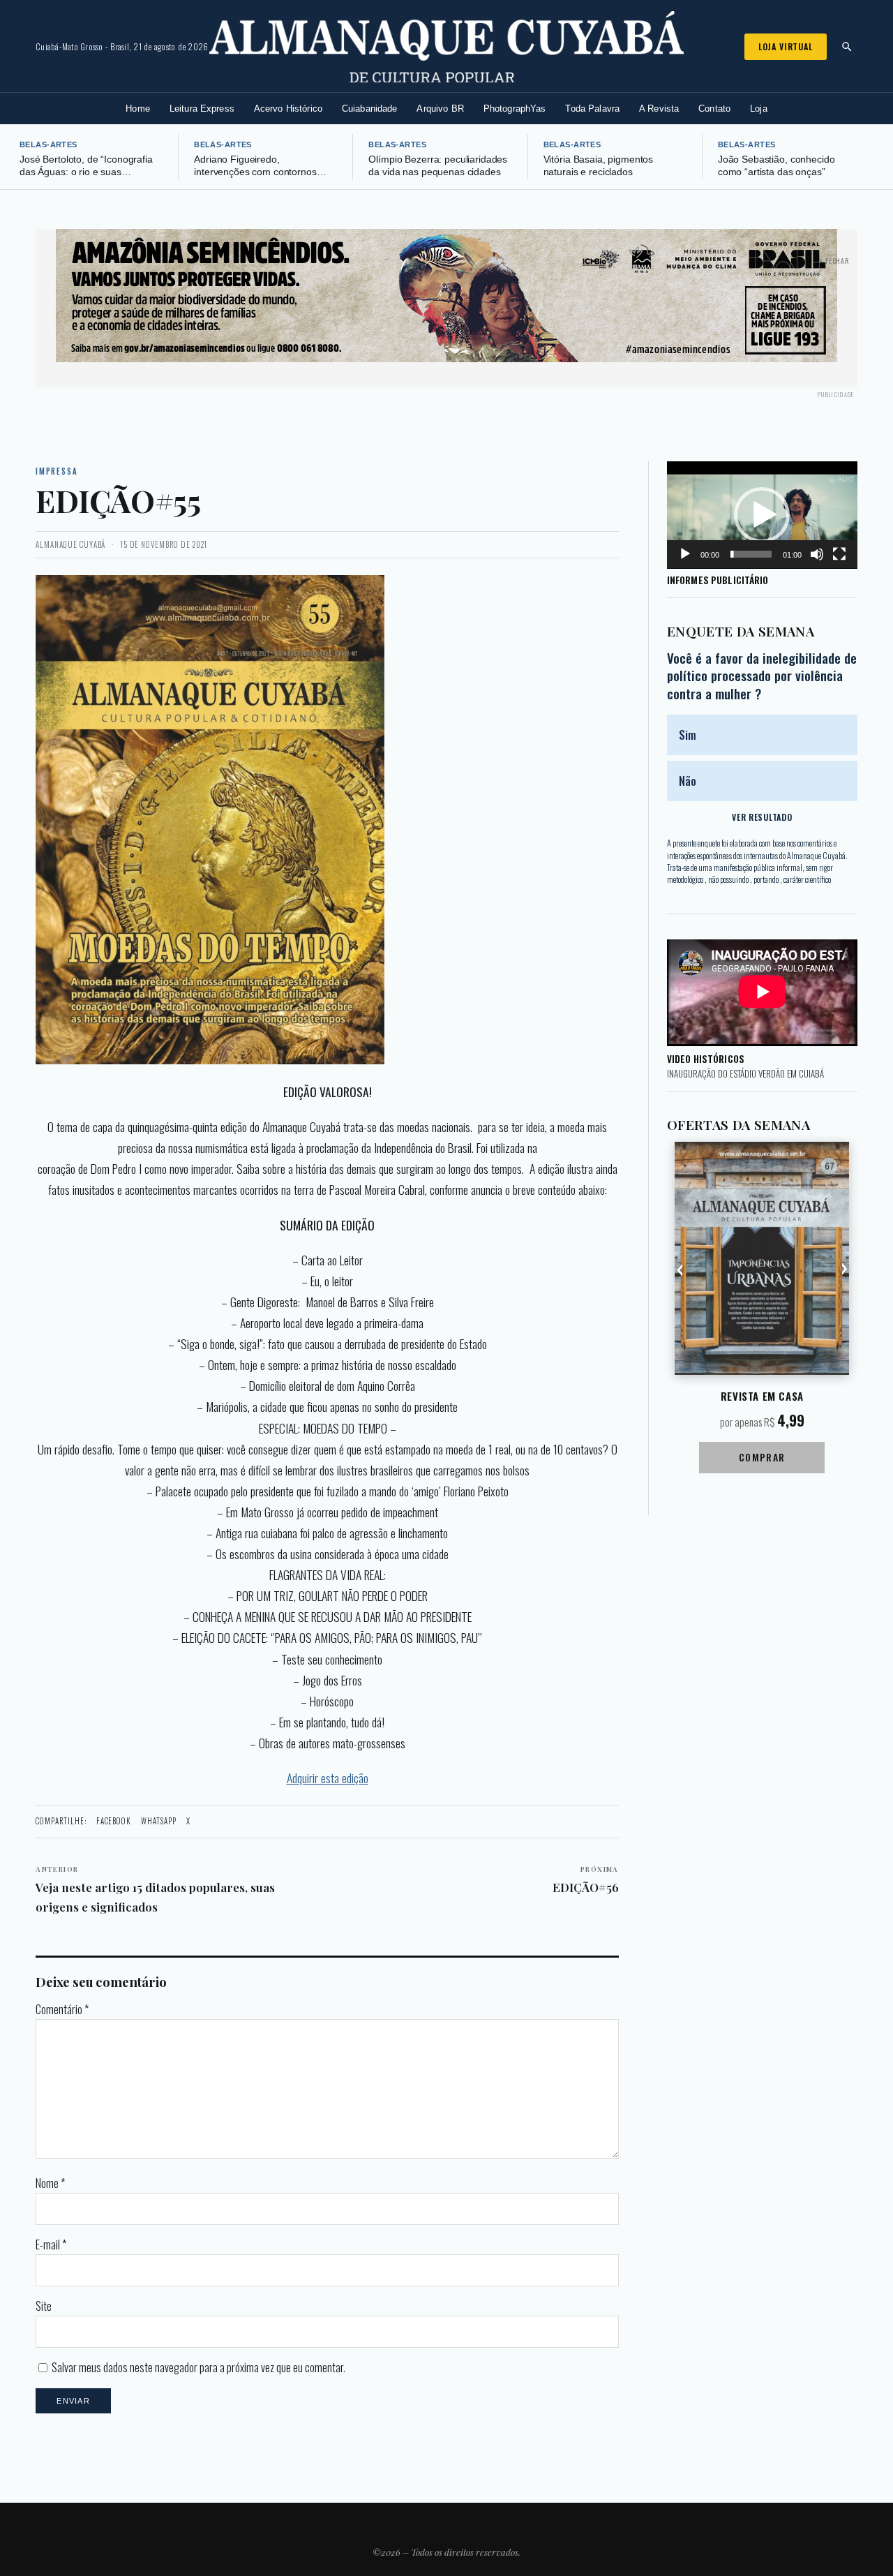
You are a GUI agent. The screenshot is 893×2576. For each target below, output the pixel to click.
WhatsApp (159, 1821)
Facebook (114, 1821)
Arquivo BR (440, 109)
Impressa (57, 471)
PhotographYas (515, 109)
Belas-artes (48, 144)
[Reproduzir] (685, 554)
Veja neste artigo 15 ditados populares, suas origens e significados (155, 1889)
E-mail (51, 2244)
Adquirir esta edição (328, 1778)
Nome (50, 2183)
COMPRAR (762, 1457)
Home (138, 109)
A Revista (659, 109)
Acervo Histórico (288, 109)
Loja (759, 109)
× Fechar (834, 261)
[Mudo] (817, 554)
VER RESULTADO (762, 817)
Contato (714, 109)
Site (44, 2306)
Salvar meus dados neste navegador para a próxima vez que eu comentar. (198, 2367)
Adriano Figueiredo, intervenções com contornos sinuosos (255, 172)
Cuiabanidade (370, 109)
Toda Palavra (592, 109)
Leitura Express (202, 109)
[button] (762, 515)
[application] (762, 515)
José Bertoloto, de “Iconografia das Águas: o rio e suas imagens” (86, 172)
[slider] (751, 554)
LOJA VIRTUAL (786, 46)
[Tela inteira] (839, 554)
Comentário (62, 2009)
